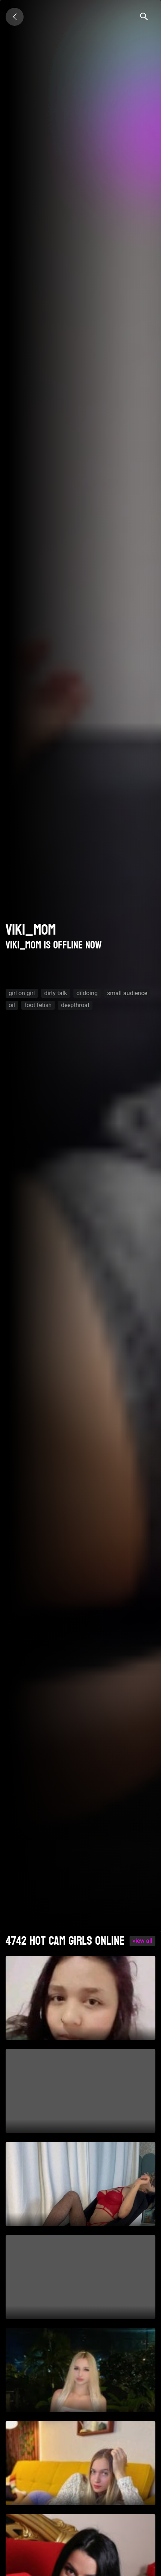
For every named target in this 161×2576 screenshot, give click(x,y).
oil (12, 1005)
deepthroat (75, 1005)
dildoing (87, 993)
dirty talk (56, 993)
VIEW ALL (142, 1941)
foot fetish (38, 1005)
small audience (127, 993)
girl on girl (22, 993)
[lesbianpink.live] (15, 17)
